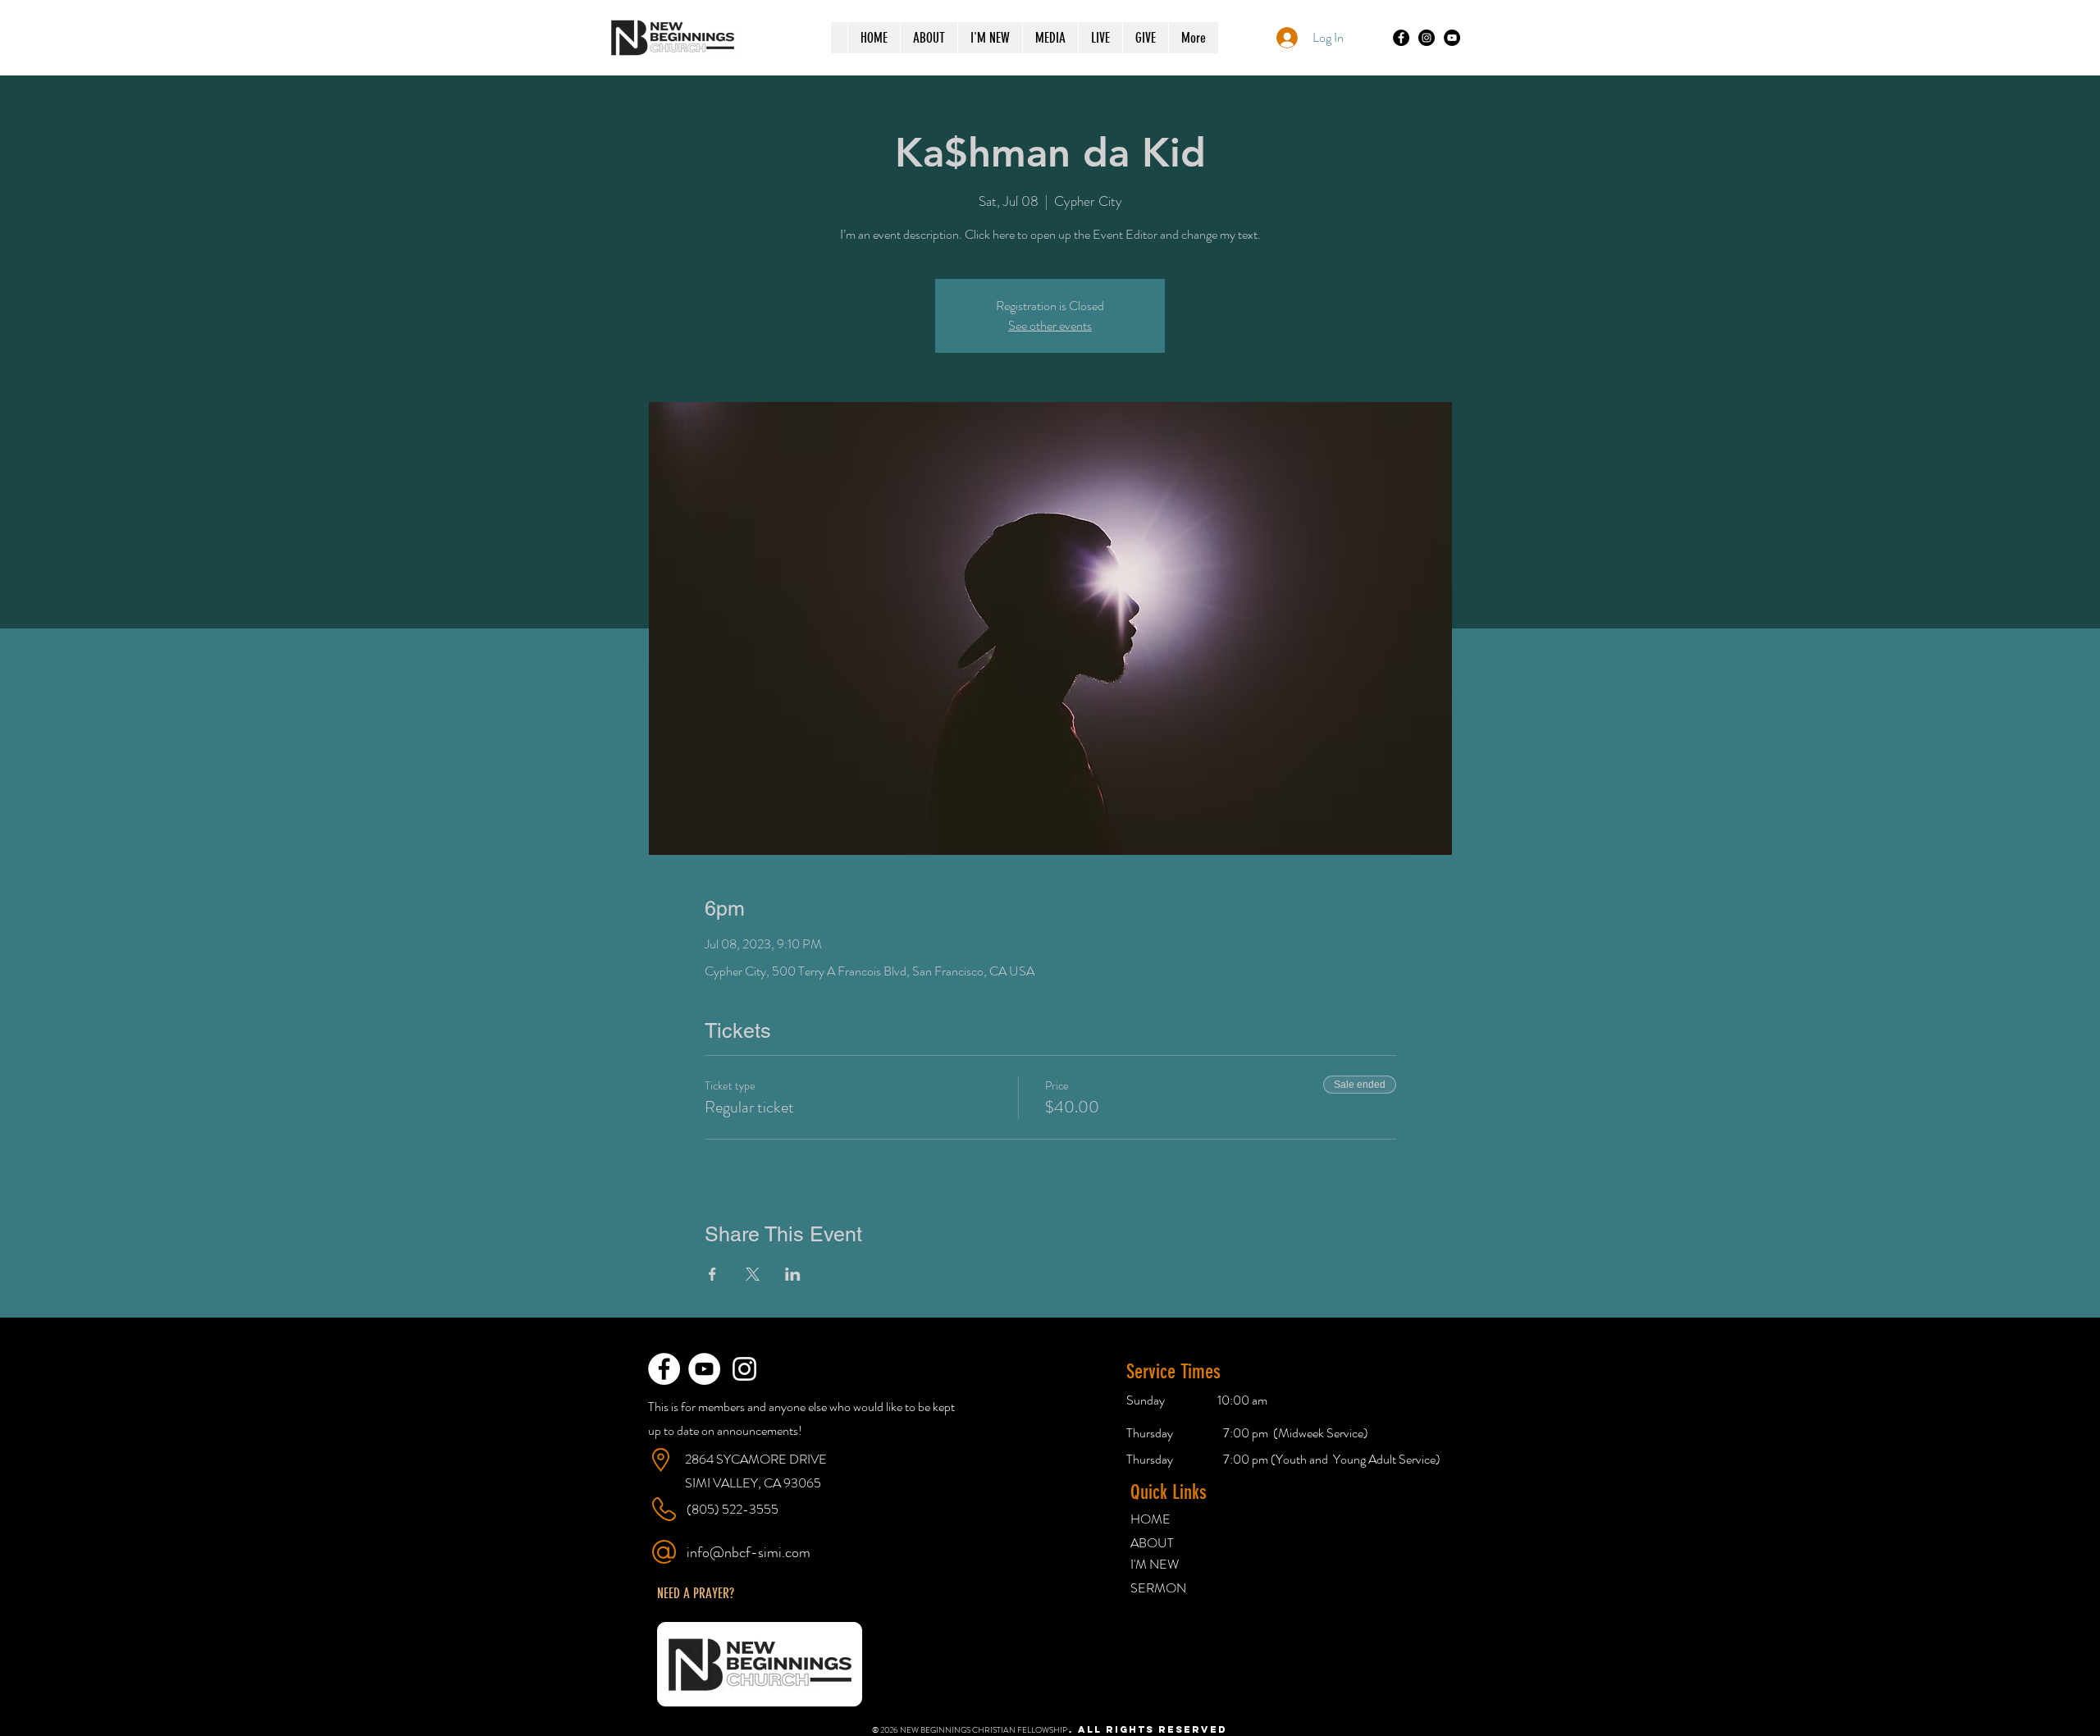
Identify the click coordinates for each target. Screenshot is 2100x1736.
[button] (696, 1593)
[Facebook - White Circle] (664, 1369)
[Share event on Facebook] (712, 1274)
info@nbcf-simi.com (749, 1552)
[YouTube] (1452, 38)
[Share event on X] (753, 1274)
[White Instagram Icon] (744, 1369)
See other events (1050, 325)
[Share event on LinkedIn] (793, 1274)
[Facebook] (1401, 38)
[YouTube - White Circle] (704, 1369)
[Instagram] (1427, 38)
